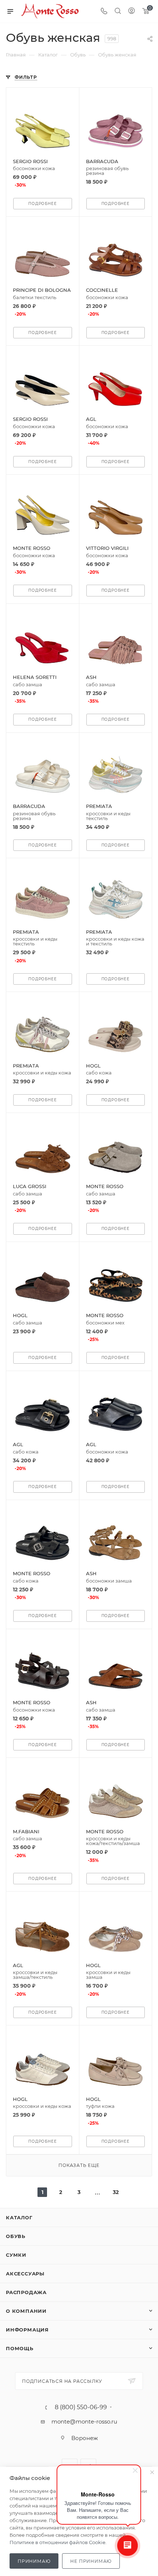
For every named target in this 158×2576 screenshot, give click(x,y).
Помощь (20, 2348)
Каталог (19, 2217)
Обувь (16, 2236)
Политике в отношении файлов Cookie (58, 2542)
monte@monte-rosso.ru (84, 2421)
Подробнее (42, 204)
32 (116, 2192)
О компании (26, 2311)
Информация (27, 2330)
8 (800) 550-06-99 (81, 2407)
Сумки (16, 2255)
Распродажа (26, 2292)
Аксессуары (25, 2274)
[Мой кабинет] (132, 12)
